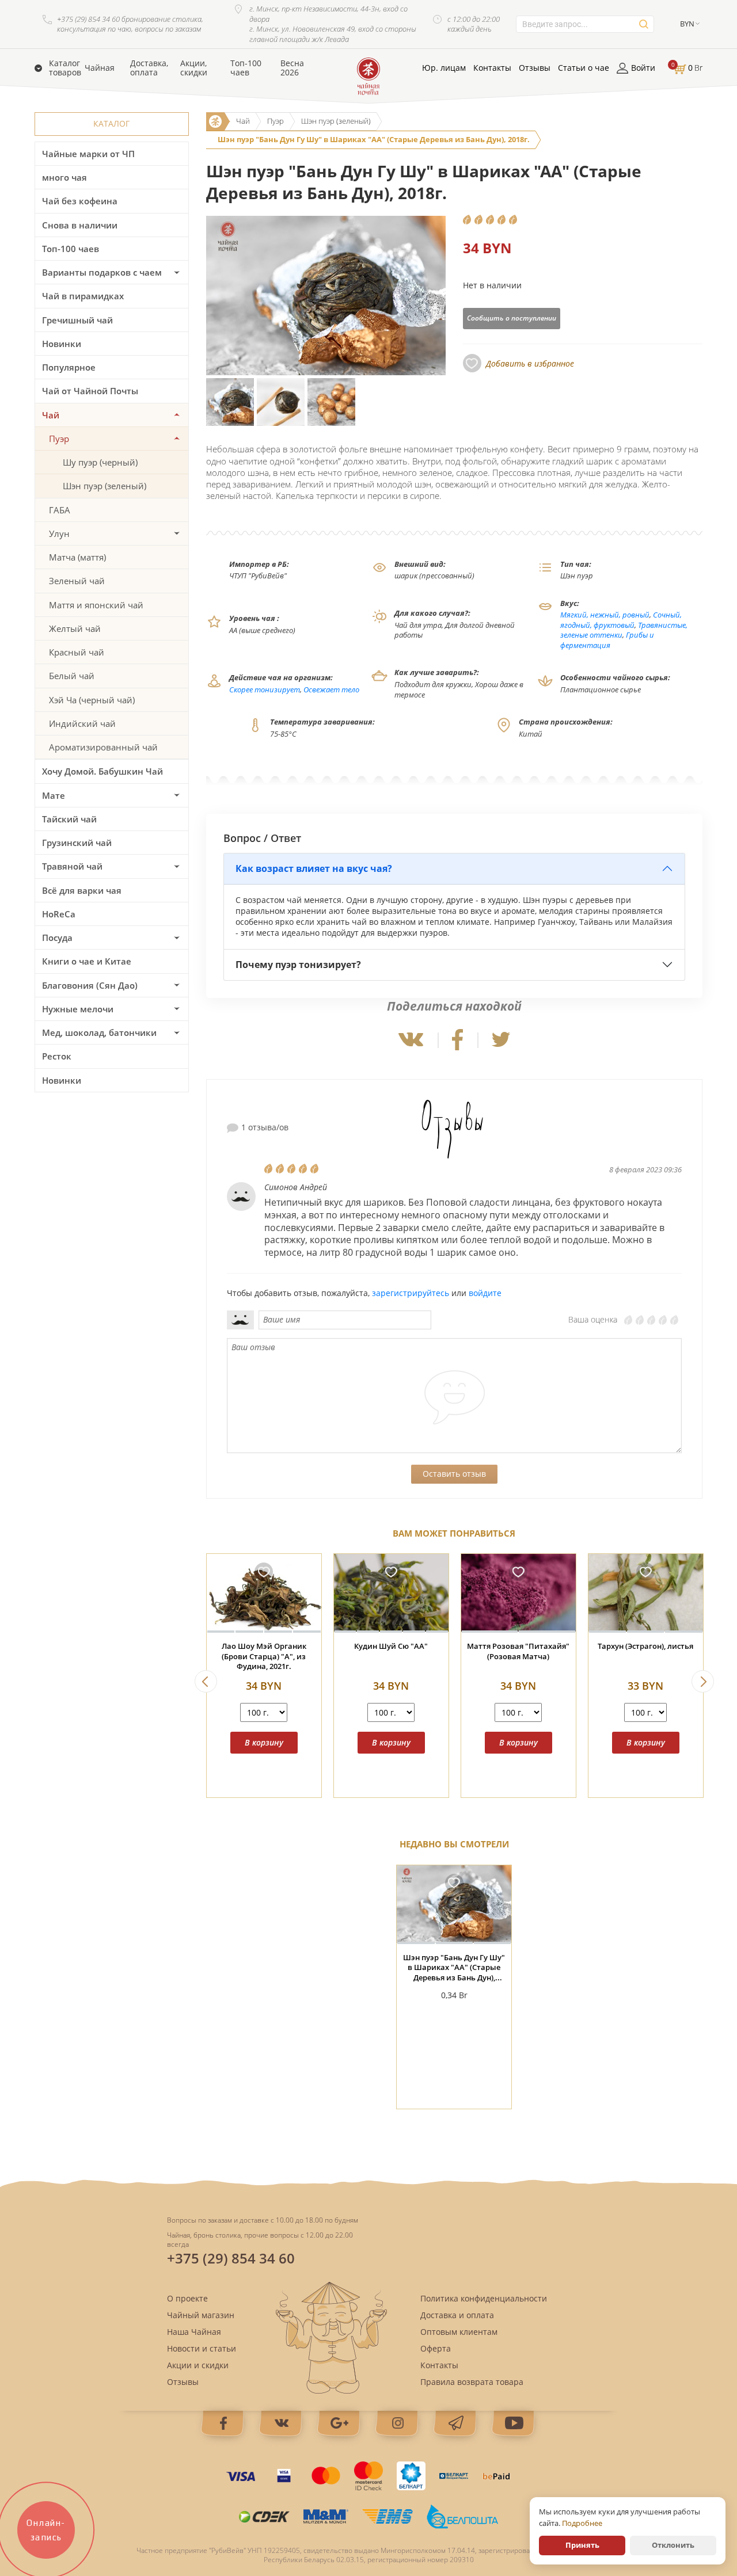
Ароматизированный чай (103, 747)
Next (703, 1681)
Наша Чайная (194, 2332)
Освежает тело (331, 689)
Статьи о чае (584, 68)
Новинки (62, 344)
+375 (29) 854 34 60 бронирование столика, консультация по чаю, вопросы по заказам (130, 24)
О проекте (187, 2298)
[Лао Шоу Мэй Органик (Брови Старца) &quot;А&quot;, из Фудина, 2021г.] (264, 1593)
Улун (59, 534)
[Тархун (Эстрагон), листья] (646, 1593)
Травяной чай (72, 866)
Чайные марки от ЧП (88, 154)
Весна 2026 (292, 68)
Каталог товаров (65, 68)
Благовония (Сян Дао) (90, 985)
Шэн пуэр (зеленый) (105, 486)
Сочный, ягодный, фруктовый (621, 620)
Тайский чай (69, 819)
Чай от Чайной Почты (90, 391)
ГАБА (60, 510)
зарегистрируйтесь (411, 1293)
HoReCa (59, 914)
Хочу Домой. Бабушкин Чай (102, 771)
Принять (582, 2545)
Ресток (57, 1056)
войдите (485, 1293)
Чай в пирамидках (83, 296)
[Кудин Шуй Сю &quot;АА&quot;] (391, 1593)
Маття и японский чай (96, 605)
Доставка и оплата (457, 2315)
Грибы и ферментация (607, 640)
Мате (54, 795)
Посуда (57, 938)
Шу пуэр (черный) (100, 462)
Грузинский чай (77, 843)
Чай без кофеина (80, 201)
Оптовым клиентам (459, 2332)
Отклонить (673, 2545)
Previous (206, 1681)
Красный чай (77, 652)
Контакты (492, 68)
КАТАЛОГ (111, 123)
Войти (643, 68)
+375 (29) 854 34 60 (231, 2258)
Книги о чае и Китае (87, 961)
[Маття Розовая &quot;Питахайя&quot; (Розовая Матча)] (518, 1593)
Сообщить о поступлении (512, 318)
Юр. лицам (444, 68)
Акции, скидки (194, 68)
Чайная (100, 68)
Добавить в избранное (530, 363)
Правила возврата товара (472, 2382)
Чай (51, 415)
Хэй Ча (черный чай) (92, 700)
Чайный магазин (201, 2315)
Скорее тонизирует (265, 689)
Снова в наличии (80, 225)
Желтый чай (75, 628)
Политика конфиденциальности (484, 2298)
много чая (64, 177)
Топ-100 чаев (246, 68)
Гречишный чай (77, 320)
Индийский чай (82, 723)
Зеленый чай (77, 581)
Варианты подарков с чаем (102, 272)
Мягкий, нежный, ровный (605, 615)
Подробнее (582, 2523)
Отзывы (535, 68)
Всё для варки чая (82, 890)
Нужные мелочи (78, 1009)
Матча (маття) (77, 557)
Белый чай (72, 676)
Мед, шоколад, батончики (99, 1032)
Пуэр (59, 439)
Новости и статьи (202, 2348)
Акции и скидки (198, 2365)
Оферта (436, 2348)
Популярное (69, 367)
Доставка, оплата (149, 68)
